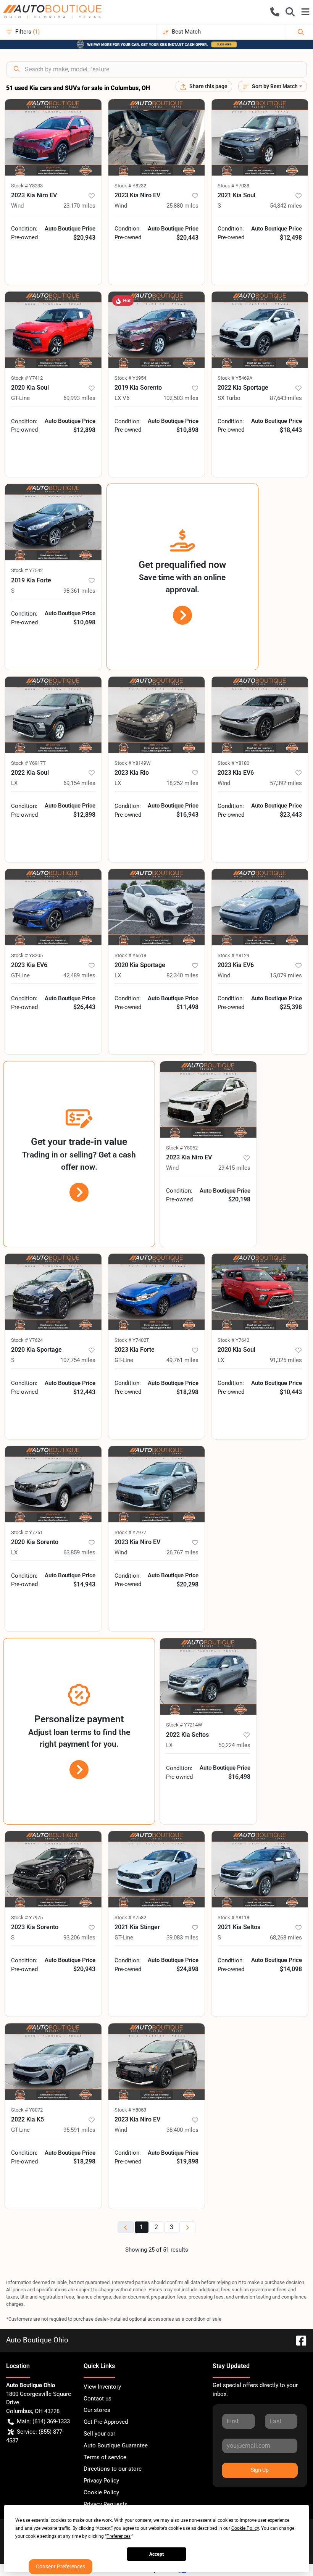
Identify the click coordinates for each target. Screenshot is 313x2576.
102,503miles (181, 398)
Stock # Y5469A (235, 378)
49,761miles (182, 1360)
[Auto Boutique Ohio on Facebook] (298, 2340)
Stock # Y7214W (184, 1725)
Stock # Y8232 (130, 186)
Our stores (97, 2410)
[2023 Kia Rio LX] (157, 715)
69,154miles (79, 783)
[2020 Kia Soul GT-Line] (53, 330)
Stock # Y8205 (27, 955)
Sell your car (99, 2434)
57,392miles (286, 783)
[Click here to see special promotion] (156, 44)
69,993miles (79, 398)
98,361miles (79, 591)
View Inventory (102, 2387)
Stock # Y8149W (133, 763)
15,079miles (286, 975)
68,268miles (286, 1938)
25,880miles (182, 206)
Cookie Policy (101, 2492)
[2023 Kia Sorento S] (53, 1869)
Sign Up (260, 2470)
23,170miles (79, 206)
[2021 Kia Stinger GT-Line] (157, 1869)
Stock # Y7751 (27, 1532)
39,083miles (182, 1938)
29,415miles (234, 1168)
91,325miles (286, 1360)
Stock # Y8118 (233, 1917)
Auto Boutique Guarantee (116, 2445)
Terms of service (105, 2457)
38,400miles (182, 2130)
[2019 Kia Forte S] (53, 522)
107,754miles (78, 1360)
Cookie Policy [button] (245, 2528)
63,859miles (79, 1552)
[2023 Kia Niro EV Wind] (53, 137)
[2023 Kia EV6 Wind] (260, 715)
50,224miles (234, 1745)
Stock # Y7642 (233, 1340)
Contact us (98, 2399)
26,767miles (182, 1552)
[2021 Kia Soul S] (260, 137)
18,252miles (182, 783)
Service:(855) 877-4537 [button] (35, 2436)
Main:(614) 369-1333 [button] (43, 2421)
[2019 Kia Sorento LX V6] (157, 330)
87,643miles (286, 398)
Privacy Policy (101, 2481)
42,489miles (79, 975)
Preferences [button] (119, 2536)
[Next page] (187, 2227)
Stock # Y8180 (233, 763)
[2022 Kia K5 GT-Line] (53, 2062)
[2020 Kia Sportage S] (53, 1292)
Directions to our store (113, 2469)
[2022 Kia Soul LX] (53, 715)
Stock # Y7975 (27, 1917)
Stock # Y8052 (182, 1148)
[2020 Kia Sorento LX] (53, 1484)
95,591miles (79, 2130)
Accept (156, 2554)
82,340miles (182, 975)
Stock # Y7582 (130, 1917)
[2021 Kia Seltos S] (260, 1869)
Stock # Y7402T (132, 1340)
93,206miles (79, 1938)
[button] (275, 12)
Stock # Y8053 (130, 2110)
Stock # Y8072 (27, 2110)
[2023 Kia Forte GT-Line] (157, 1292)
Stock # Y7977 (130, 1532)
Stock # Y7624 (27, 1340)
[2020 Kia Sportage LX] (157, 907)
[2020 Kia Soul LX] (260, 1292)
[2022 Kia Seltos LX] (208, 1676)
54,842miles (286, 206)
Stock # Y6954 (130, 378)
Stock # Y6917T (28, 763)
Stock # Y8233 (27, 186)
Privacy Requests (106, 2504)
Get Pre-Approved (106, 2422)
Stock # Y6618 (130, 955)
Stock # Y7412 (27, 378)
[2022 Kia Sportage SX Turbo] (260, 330)
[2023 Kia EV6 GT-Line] (53, 907)
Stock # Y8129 (233, 955)
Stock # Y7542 (27, 570)
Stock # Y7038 (233, 186)
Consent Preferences (61, 2566)
